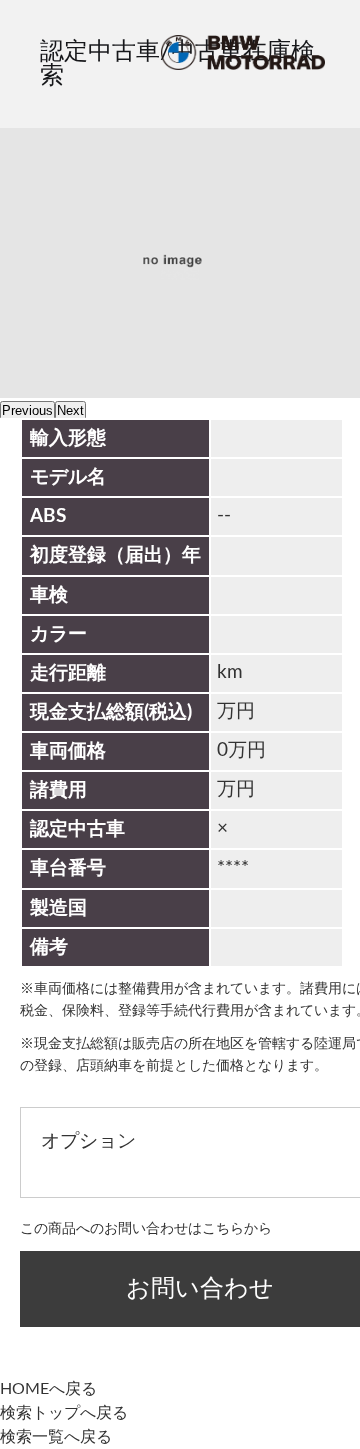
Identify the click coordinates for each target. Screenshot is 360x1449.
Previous (27, 410)
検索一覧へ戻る (56, 1437)
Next (70, 410)
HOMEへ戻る (48, 1389)
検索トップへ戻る (64, 1413)
